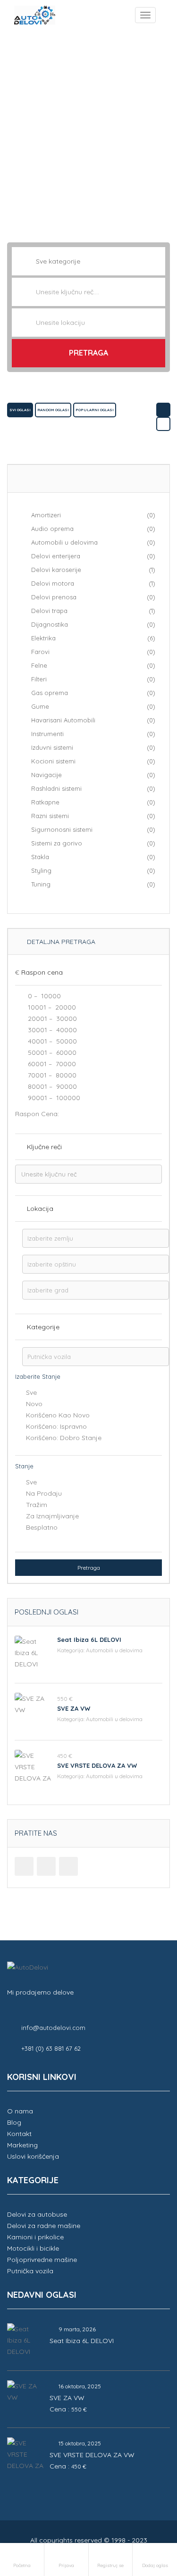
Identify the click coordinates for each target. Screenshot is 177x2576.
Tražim (37, 1505)
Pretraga (88, 353)
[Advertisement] (88, 130)
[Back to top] (146, 2517)
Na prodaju (44, 1493)
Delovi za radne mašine (44, 2226)
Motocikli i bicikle (33, 2248)
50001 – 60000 (51, 1052)
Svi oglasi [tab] (20, 410)
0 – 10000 (43, 996)
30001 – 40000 (51, 1030)
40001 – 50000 (51, 1041)
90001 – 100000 (53, 1098)
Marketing (22, 2145)
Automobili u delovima (114, 1650)
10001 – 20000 (51, 1007)
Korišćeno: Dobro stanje (64, 1438)
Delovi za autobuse (37, 2214)
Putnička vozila (30, 2271)
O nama (20, 2111)
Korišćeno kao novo (58, 1415)
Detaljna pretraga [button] (60, 942)
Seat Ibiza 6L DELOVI (89, 1640)
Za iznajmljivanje (52, 1516)
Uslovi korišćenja (33, 2156)
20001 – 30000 (51, 1019)
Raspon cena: (37, 1114)
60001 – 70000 (51, 1064)
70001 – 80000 (51, 1075)
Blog (14, 2122)
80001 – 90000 (51, 1086)
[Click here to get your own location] (157, 323)
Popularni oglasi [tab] (95, 410)
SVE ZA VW (74, 1708)
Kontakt (19, 2134)
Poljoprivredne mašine (42, 2260)
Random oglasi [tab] (53, 410)
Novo (34, 1404)
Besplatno (42, 1527)
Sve (31, 1392)
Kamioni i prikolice (35, 2237)
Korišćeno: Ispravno (56, 1426)
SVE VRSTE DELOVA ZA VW (97, 1765)
